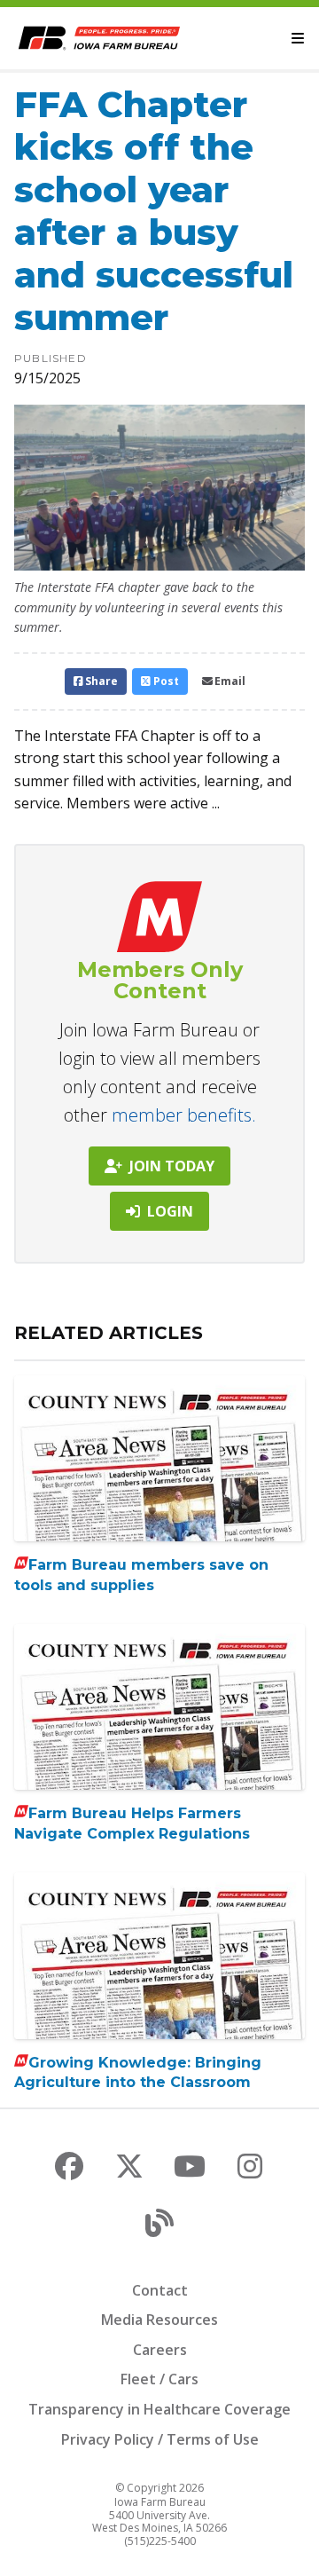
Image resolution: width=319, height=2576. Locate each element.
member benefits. (184, 1115)
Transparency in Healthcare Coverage (159, 2409)
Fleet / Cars (159, 2379)
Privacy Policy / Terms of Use (160, 2439)
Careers (160, 2350)
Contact (160, 2290)
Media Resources (159, 2320)
